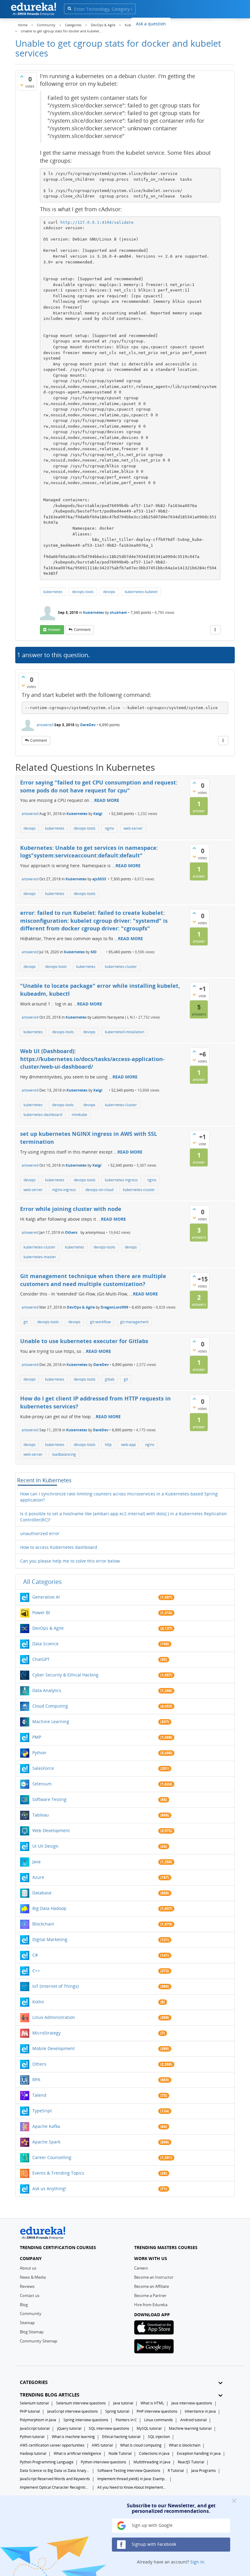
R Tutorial (176, 2471)
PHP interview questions (157, 2411)
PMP (37, 1737)
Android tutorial (193, 2420)
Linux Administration (54, 2017)
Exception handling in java (199, 2453)
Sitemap (27, 2323)
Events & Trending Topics (58, 2173)
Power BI (41, 1612)
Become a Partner (150, 2295)
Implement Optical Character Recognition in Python (55, 2487)
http (108, 1445)
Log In (201, 23)
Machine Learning (51, 1721)
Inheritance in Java (200, 2411)
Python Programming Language (47, 2462)
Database (42, 1893)
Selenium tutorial (34, 2403)
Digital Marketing (50, 1939)
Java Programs (204, 2471)
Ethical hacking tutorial (121, 2437)
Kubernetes (93, 612)
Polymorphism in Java (38, 2420)
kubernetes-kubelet (141, 592)
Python (39, 1753)
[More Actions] (215, 630)
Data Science (45, 1644)
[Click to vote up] (22, 76)
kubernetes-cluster (121, 967)
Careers (141, 2268)
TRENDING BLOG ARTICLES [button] (50, 2395)
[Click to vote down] (22, 85)
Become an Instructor (154, 2277)
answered (45, 725)
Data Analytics (47, 1690)
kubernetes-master (40, 1257)
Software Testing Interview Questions (129, 2471)
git (26, 1322)
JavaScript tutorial (35, 2428)
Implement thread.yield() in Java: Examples (132, 2479)
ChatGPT (41, 1659)
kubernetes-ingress (121, 1180)
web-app (128, 1445)
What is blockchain (185, 2445)
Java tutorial (123, 2403)
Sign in (197, 2562)
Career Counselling (52, 2157)
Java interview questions (192, 2403)
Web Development (51, 1830)
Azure (38, 1877)
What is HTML (152, 2403)
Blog (24, 2305)
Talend (39, 2095)
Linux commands (159, 2420)
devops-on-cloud (99, 1190)
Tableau (41, 1815)
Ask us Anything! (49, 2188)
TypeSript (42, 2111)
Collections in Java (154, 2453)
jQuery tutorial (69, 2428)
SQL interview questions (109, 2428)
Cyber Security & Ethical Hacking (65, 1675)
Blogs (180, 23)
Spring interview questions (86, 2420)
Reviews (27, 2286)
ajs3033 (99, 879)
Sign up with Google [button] (152, 2525)
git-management (134, 1322)
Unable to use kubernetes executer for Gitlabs (84, 1341)
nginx (109, 828)
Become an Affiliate (152, 2286)
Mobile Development (54, 2048)
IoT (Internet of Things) (55, 1986)
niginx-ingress (64, 1190)
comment (82, 630)
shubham (118, 612)
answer (54, 630)
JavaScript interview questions (73, 2411)
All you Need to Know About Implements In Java (132, 2487)
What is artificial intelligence (77, 2453)
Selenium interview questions (81, 2403)
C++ (36, 1971)
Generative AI (46, 1597)
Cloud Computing (50, 1706)
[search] (69, 8)
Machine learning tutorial (190, 2428)
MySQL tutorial (149, 2428)
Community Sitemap (39, 2341)
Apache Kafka (46, 2126)
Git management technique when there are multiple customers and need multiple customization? (93, 1280)
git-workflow (100, 1322)
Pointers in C (126, 2420)
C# (35, 1955)
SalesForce (43, 1768)
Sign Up (224, 23)
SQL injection (159, 2437)
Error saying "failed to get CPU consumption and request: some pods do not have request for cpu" (99, 786)
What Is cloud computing (141, 2445)
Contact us (30, 2295)
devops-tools (83, 592)
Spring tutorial (117, 2411)
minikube (79, 1115)
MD (94, 952)
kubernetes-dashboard (43, 1115)
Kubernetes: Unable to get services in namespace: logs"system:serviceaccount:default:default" (89, 852)
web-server (133, 828)
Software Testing (49, 1799)
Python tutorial (32, 2437)
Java (36, 1862)
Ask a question (151, 24)
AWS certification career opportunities (52, 2445)
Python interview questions (104, 2462)
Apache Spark (46, 2142)
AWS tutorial (102, 2445)
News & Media (33, 2277)
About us (28, 2268)
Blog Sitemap (32, 2332)
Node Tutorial (120, 2453)
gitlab (110, 1379)
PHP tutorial (30, 2411)
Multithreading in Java (152, 2462)
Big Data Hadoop (49, 1908)
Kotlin (38, 2002)
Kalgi (98, 814)
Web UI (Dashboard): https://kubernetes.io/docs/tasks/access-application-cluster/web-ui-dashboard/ (92, 1059)
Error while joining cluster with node (71, 1209)
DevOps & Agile (81, 1307)
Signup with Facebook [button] (153, 2544)
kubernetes (53, 592)
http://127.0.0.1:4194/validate (97, 222)
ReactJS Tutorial (191, 2462)
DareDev (88, 725)
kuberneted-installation (125, 1032)
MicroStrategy (46, 2033)
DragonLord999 (114, 1307)
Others (71, 1232)
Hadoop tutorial (33, 2453)
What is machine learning (73, 2437)
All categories (43, 1582)
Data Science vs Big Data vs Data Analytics (55, 2471)
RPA (36, 2080)
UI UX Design (45, 1846)
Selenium (42, 1784)
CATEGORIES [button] (34, 2382)
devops (109, 592)
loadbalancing (64, 1454)
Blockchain (43, 1924)
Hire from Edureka (151, 2305)
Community (31, 2313)
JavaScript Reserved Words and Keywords (55, 2479)
